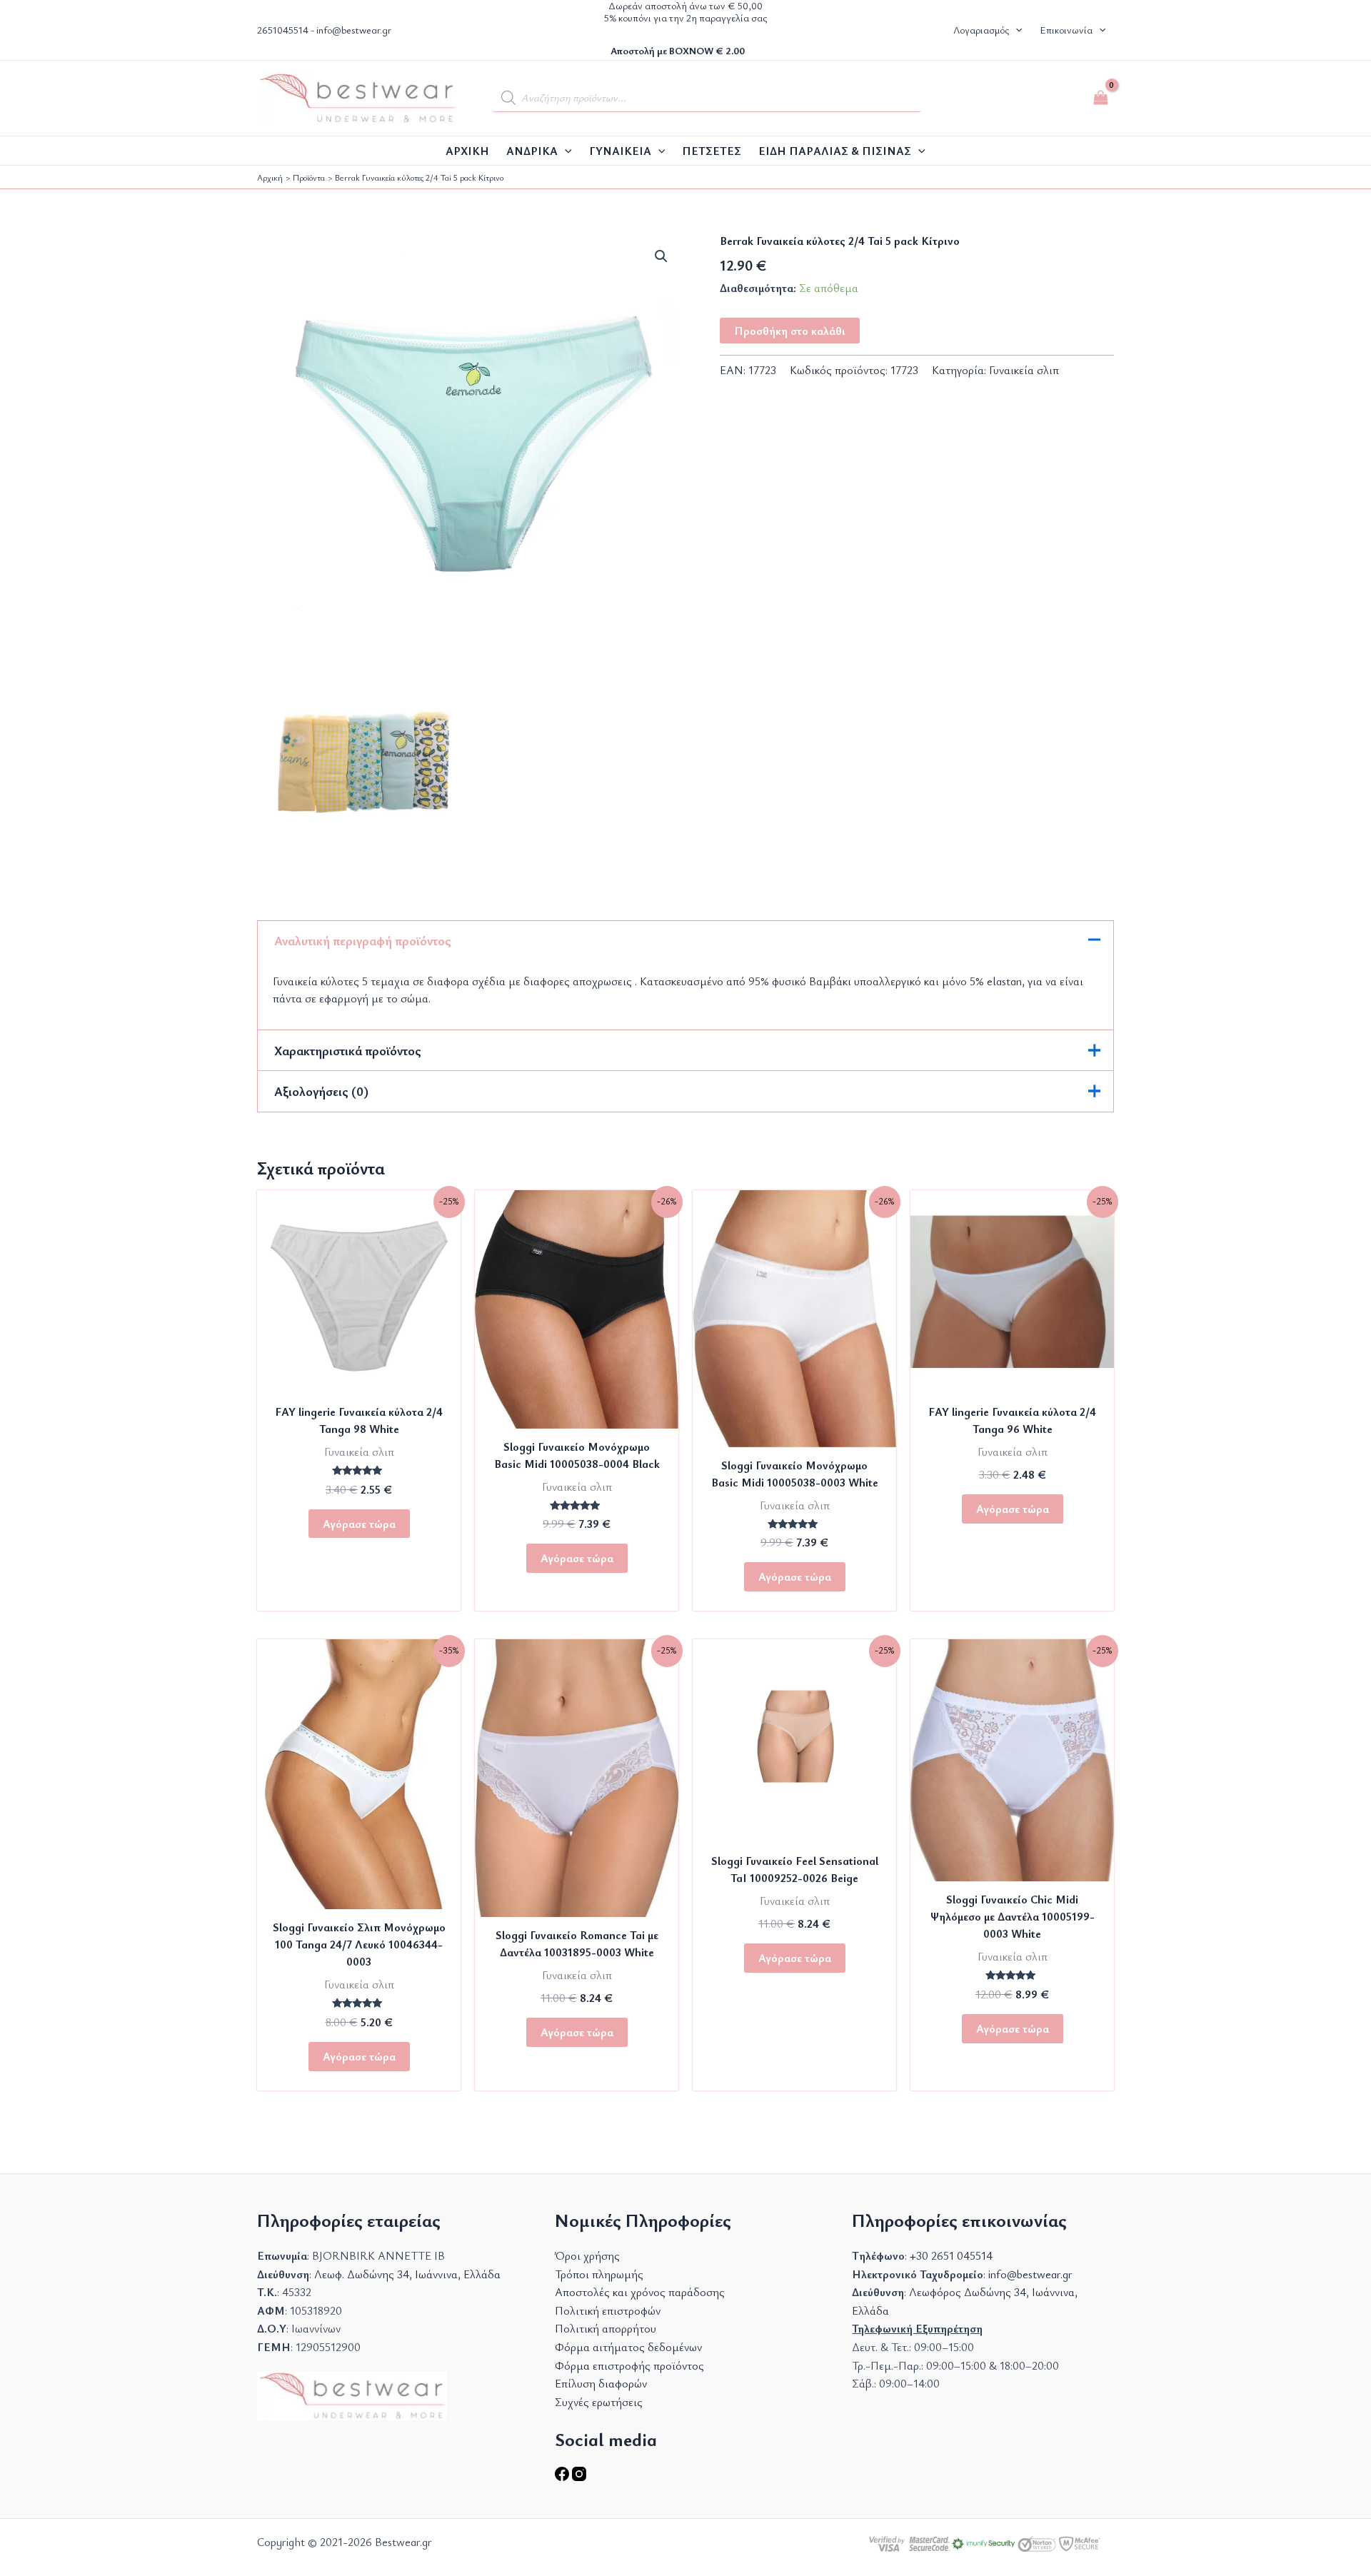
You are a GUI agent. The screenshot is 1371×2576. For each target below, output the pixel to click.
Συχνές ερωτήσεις (599, 2402)
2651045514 (283, 30)
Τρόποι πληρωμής (599, 2274)
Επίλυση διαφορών (601, 2383)
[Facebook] (563, 2477)
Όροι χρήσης (587, 2255)
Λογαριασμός (981, 30)
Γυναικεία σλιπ (1024, 369)
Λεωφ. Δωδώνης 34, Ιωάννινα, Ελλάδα (407, 2274)
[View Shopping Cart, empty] (1100, 98)
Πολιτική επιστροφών (608, 2310)
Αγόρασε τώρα (359, 1524)
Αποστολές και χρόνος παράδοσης (640, 2292)
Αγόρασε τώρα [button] (359, 2056)
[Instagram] (579, 2477)
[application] (565, 151)
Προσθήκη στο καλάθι (790, 330)
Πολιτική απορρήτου (606, 2328)
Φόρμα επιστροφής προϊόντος (629, 2365)
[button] (1015, 30)
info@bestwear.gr (354, 30)
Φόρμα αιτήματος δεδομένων (628, 2347)
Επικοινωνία (1066, 30)
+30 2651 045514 (951, 2255)
